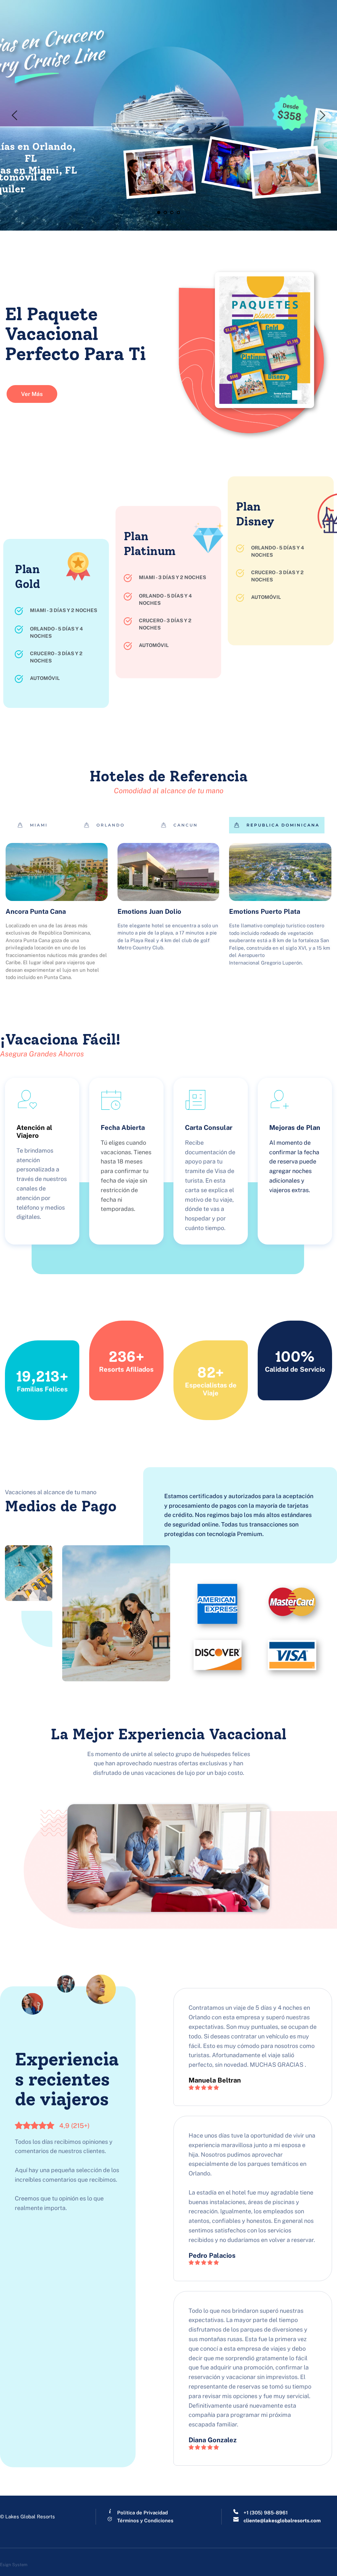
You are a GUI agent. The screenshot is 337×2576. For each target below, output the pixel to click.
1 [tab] (159, 212)
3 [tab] (172, 212)
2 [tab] (165, 212)
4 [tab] (178, 212)
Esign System (14, 2565)
